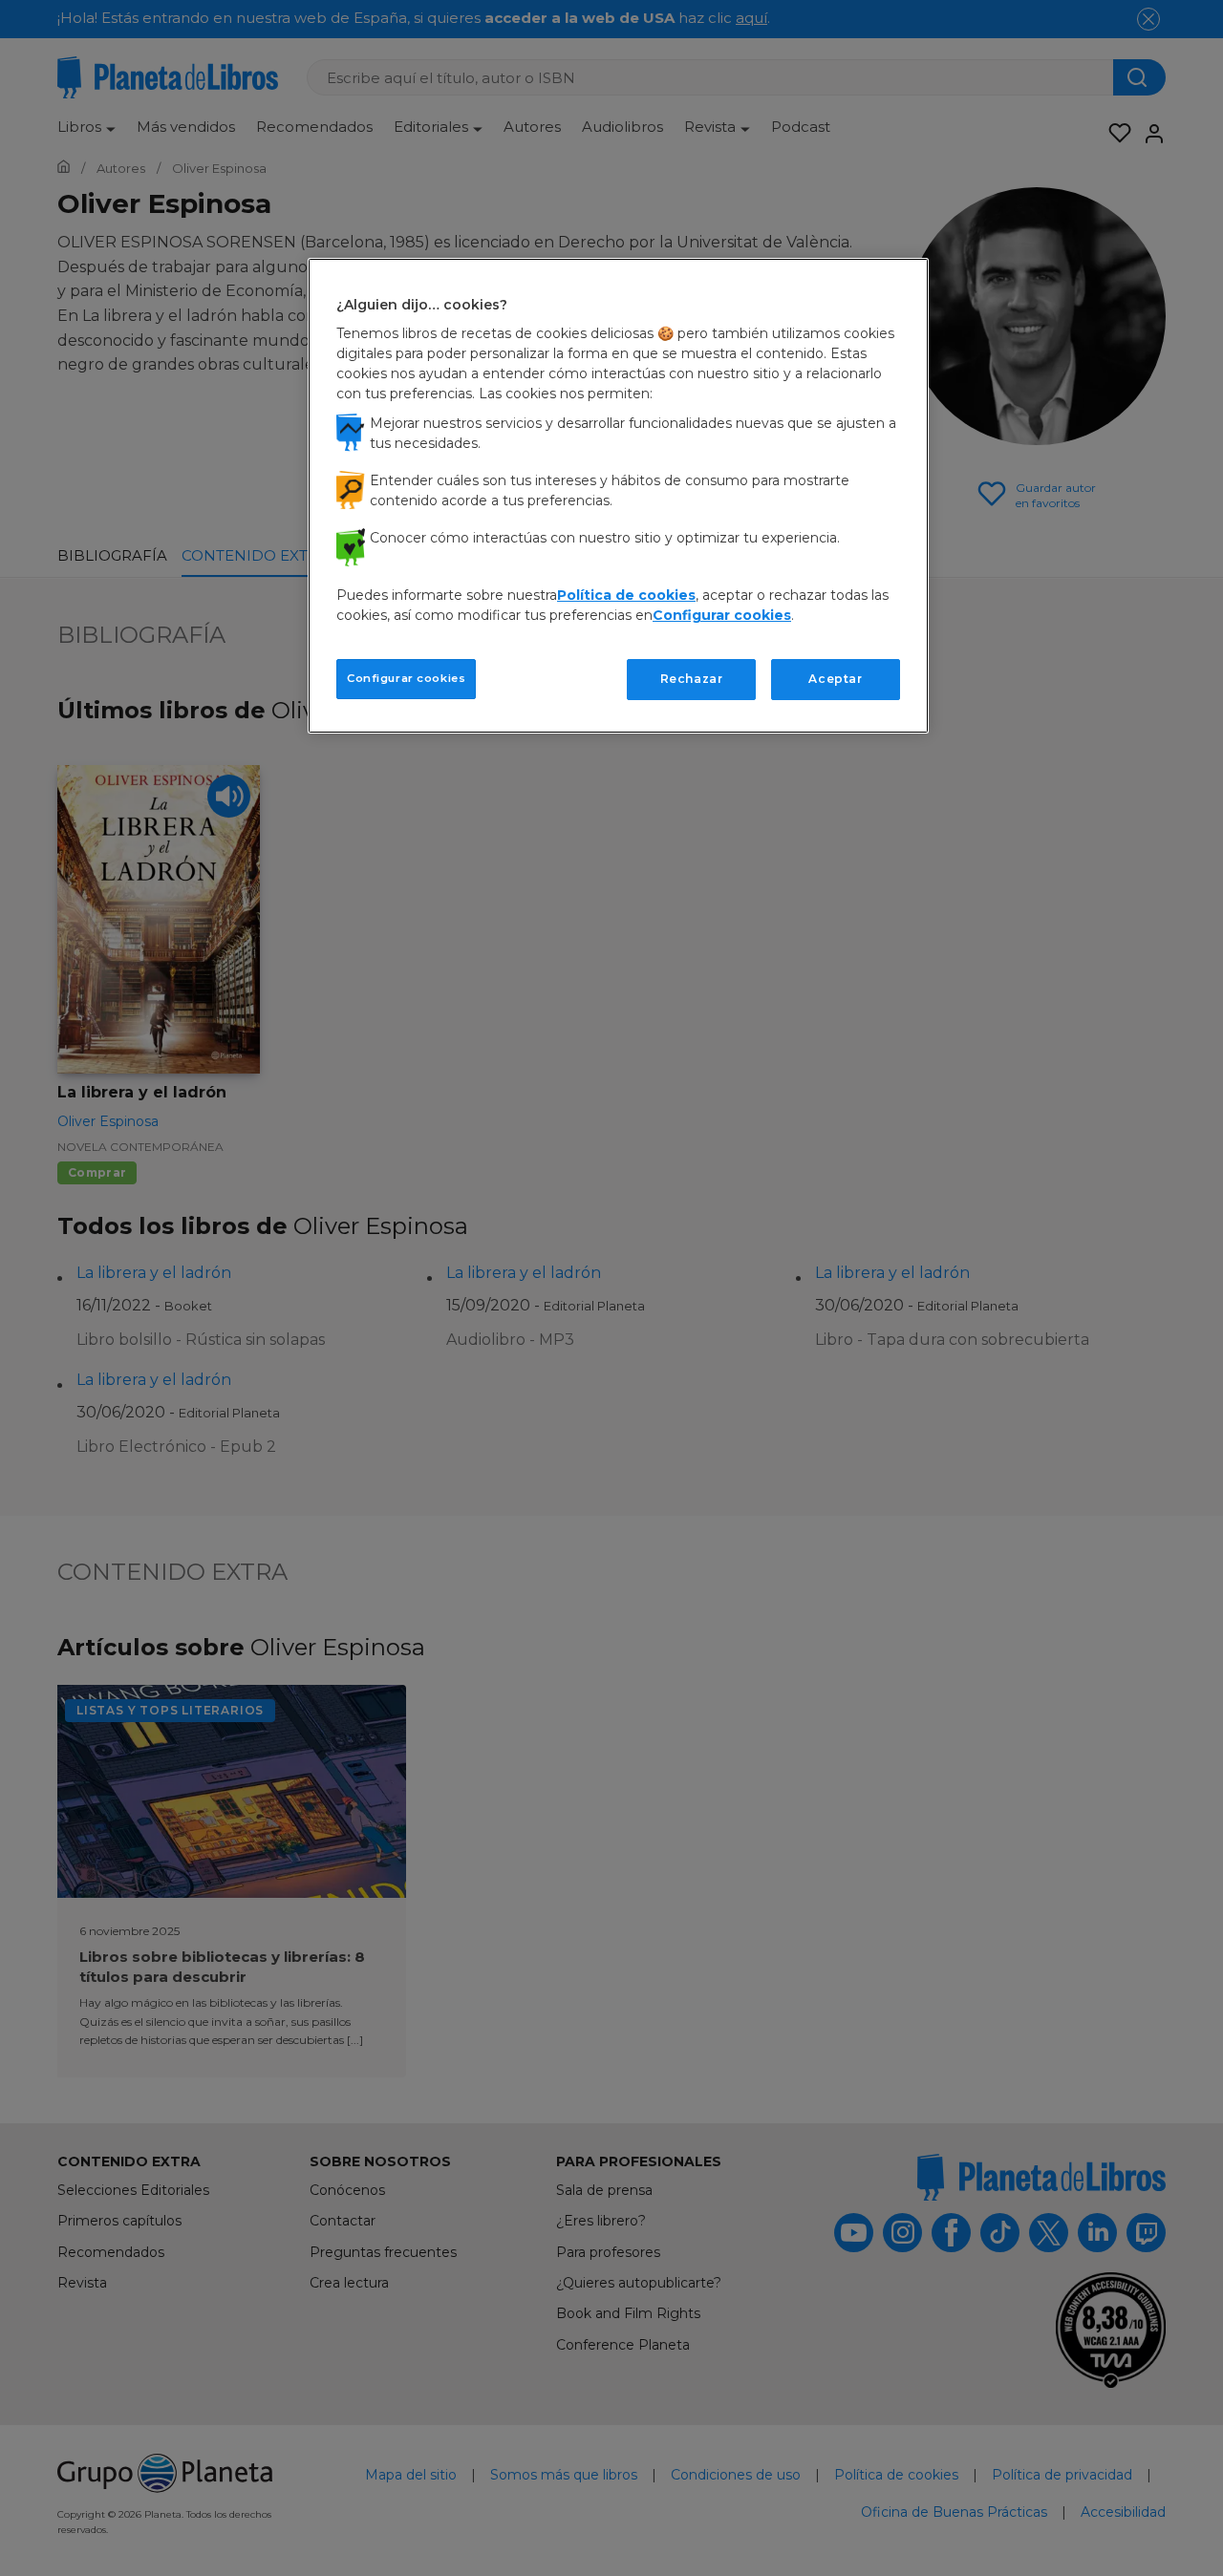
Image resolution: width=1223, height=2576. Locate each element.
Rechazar (692, 679)
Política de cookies (626, 595)
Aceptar (835, 679)
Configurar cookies (406, 678)
